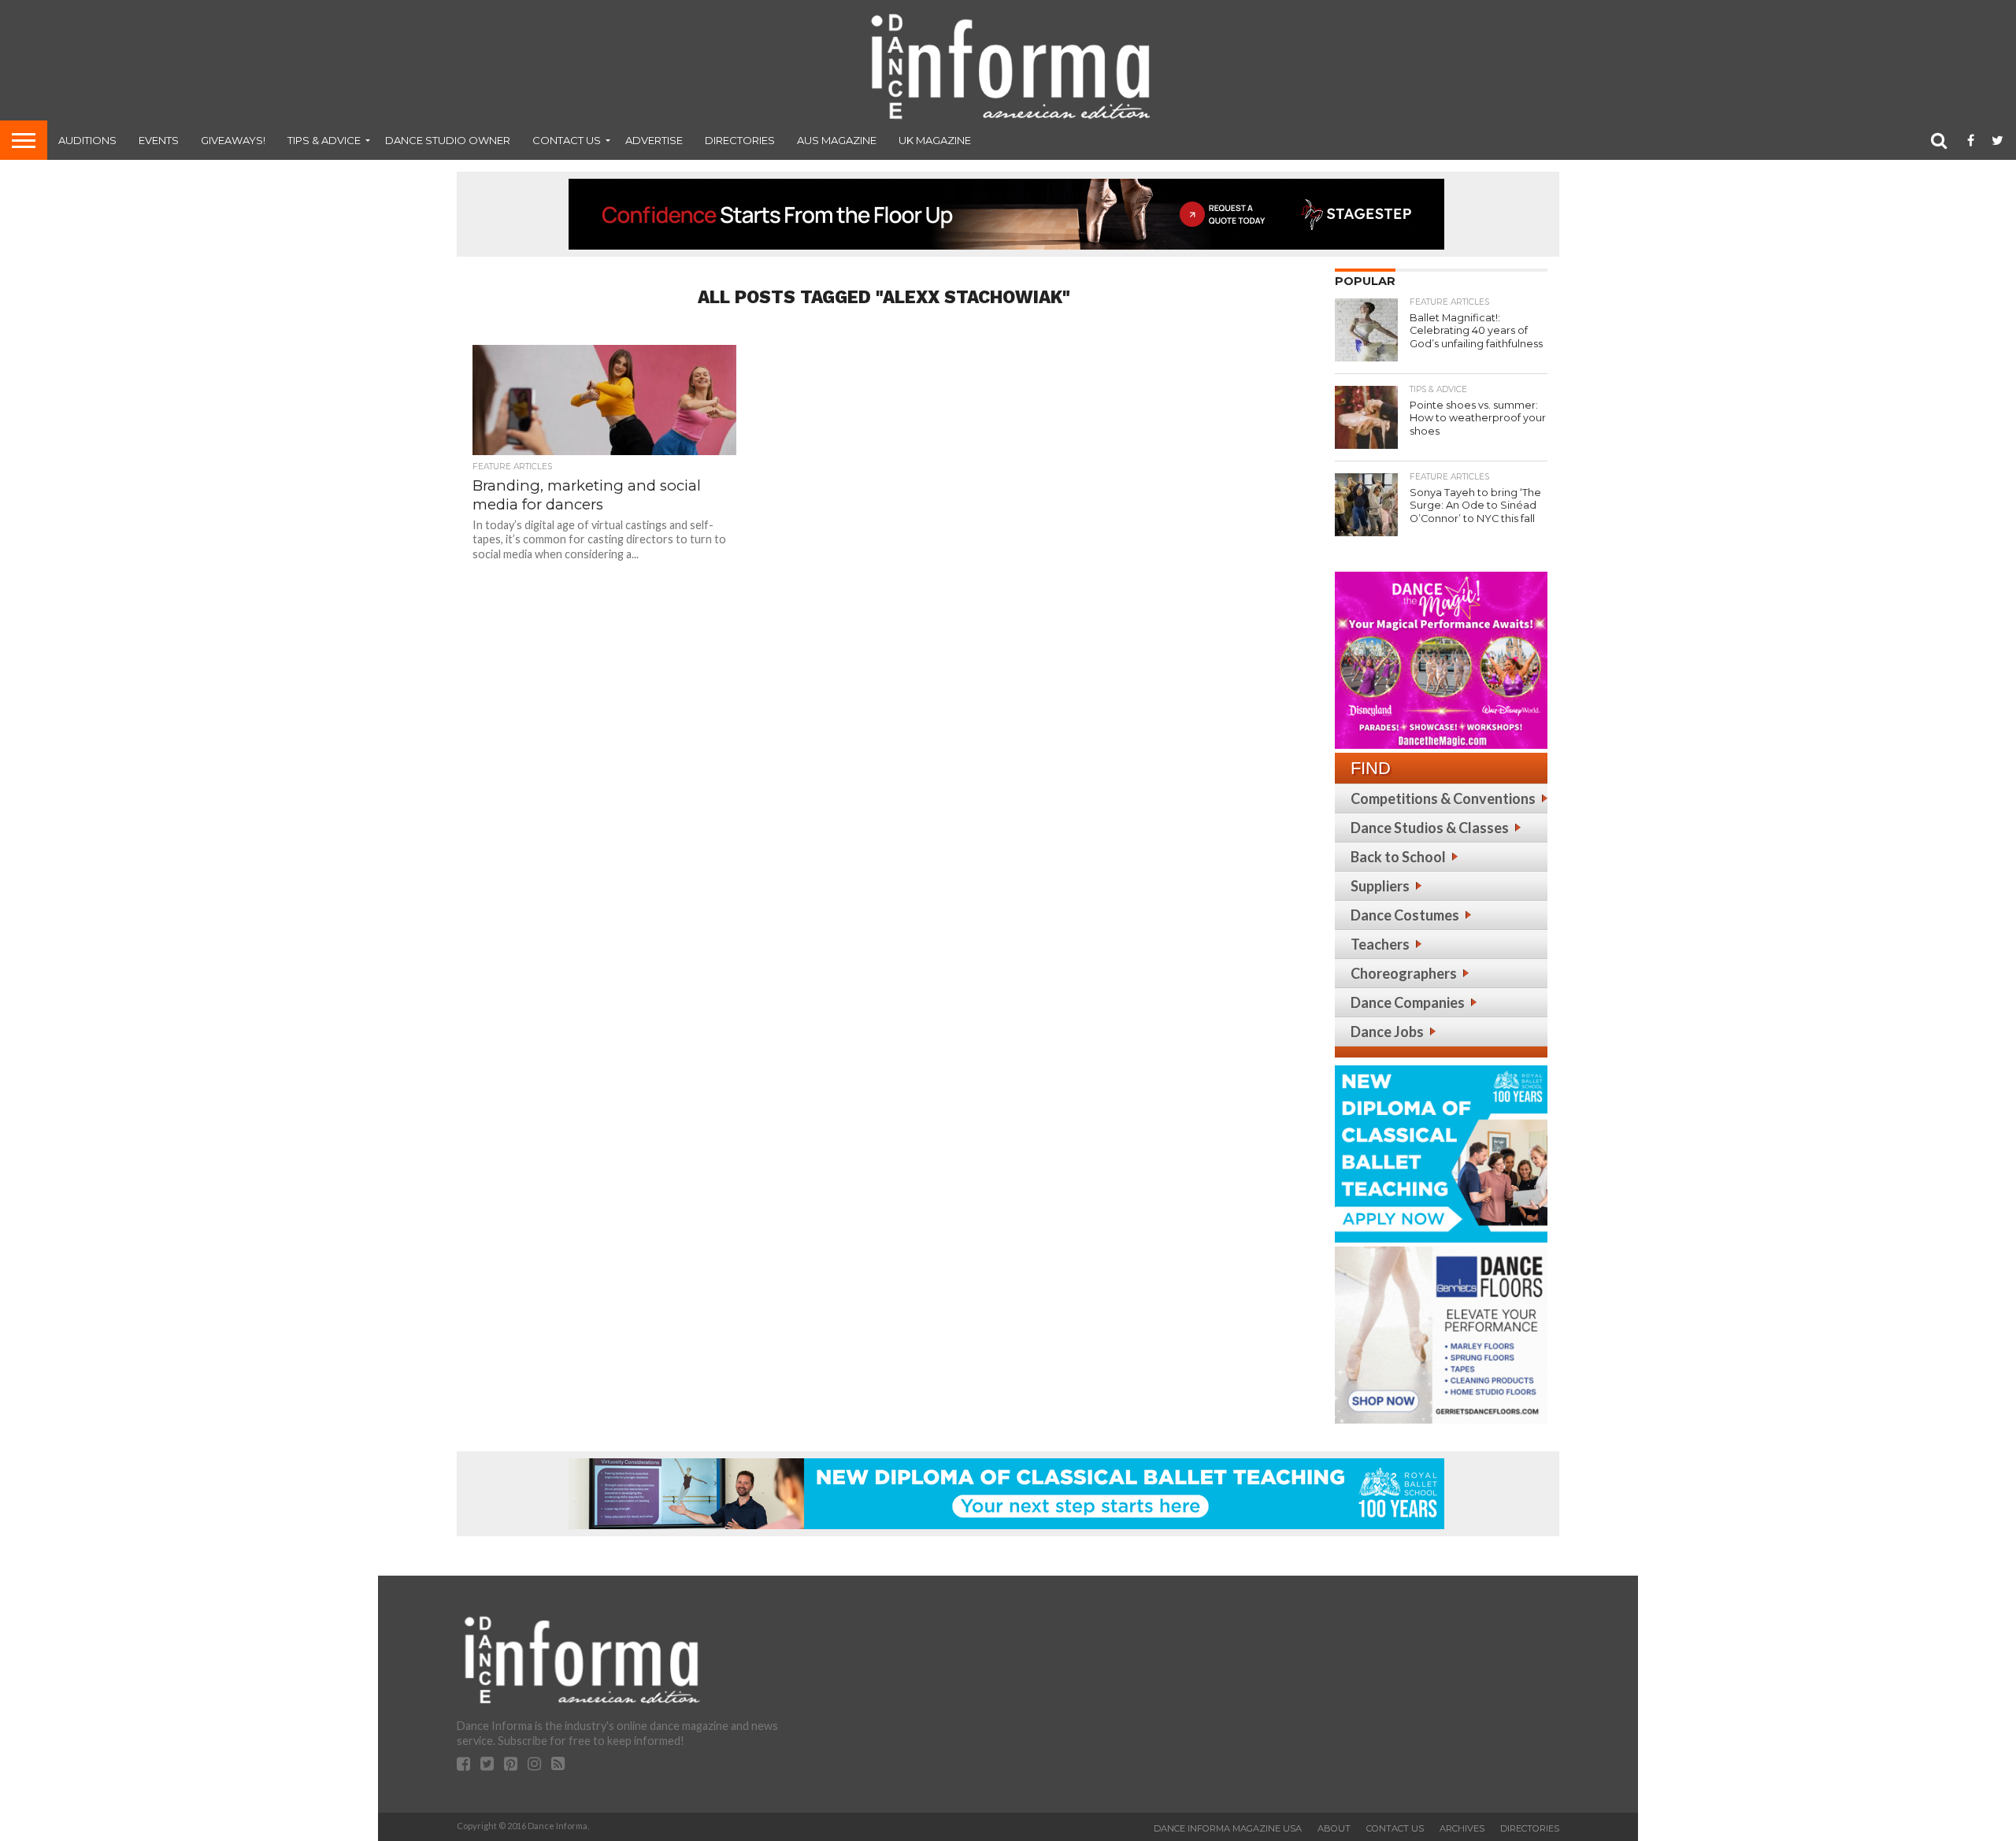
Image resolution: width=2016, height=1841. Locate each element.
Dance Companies (1408, 1002)
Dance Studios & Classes (1430, 828)
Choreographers (1404, 973)
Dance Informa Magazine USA (1228, 1828)
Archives (1462, 1828)
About (1334, 1828)
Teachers (1380, 944)
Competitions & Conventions (1443, 798)
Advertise (654, 140)
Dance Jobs (1387, 1032)
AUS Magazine (837, 140)
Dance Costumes (1405, 915)
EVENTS (159, 140)
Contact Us (567, 140)
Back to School (1398, 857)
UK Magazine (935, 140)
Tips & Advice (324, 140)
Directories (740, 140)
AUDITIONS (87, 140)
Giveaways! (233, 140)
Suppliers (1380, 886)
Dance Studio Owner (448, 140)
